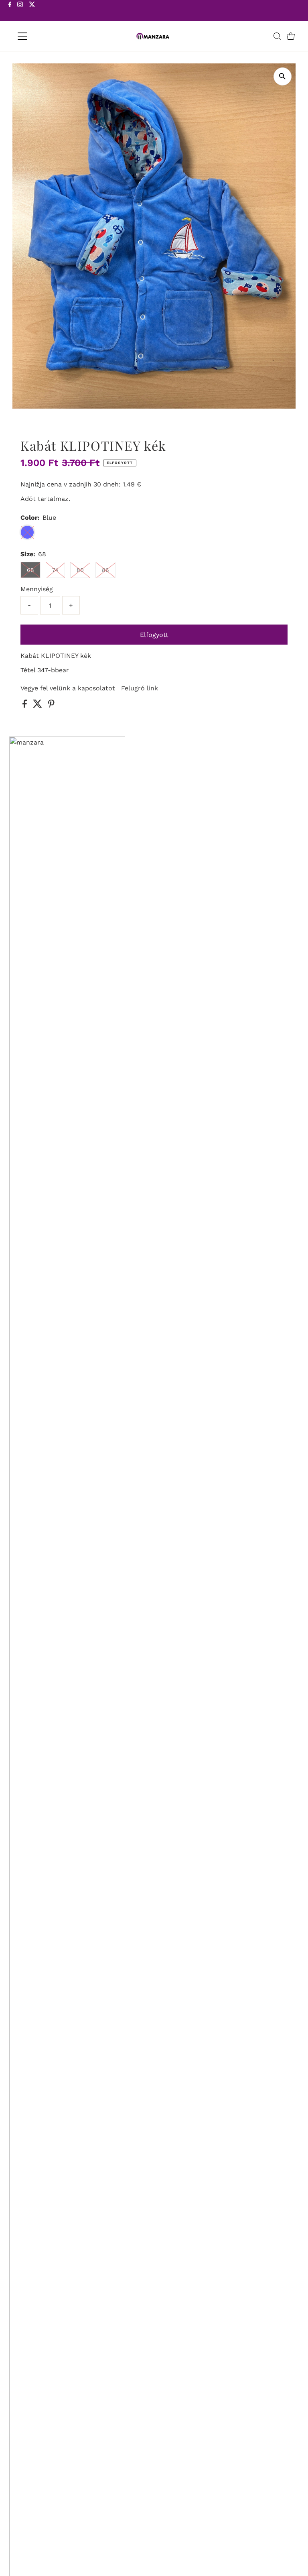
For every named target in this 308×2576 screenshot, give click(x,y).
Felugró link (140, 688)
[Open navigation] (46, 36)
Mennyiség (37, 589)
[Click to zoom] (283, 76)
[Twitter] (32, 11)
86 (105, 570)
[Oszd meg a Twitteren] (38, 705)
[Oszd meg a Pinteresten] (51, 705)
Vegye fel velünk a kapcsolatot (68, 688)
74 (55, 570)
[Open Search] (277, 36)
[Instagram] (20, 11)
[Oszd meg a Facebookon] (26, 705)
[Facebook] (10, 11)
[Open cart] (291, 36)
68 (30, 570)
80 (80, 570)
